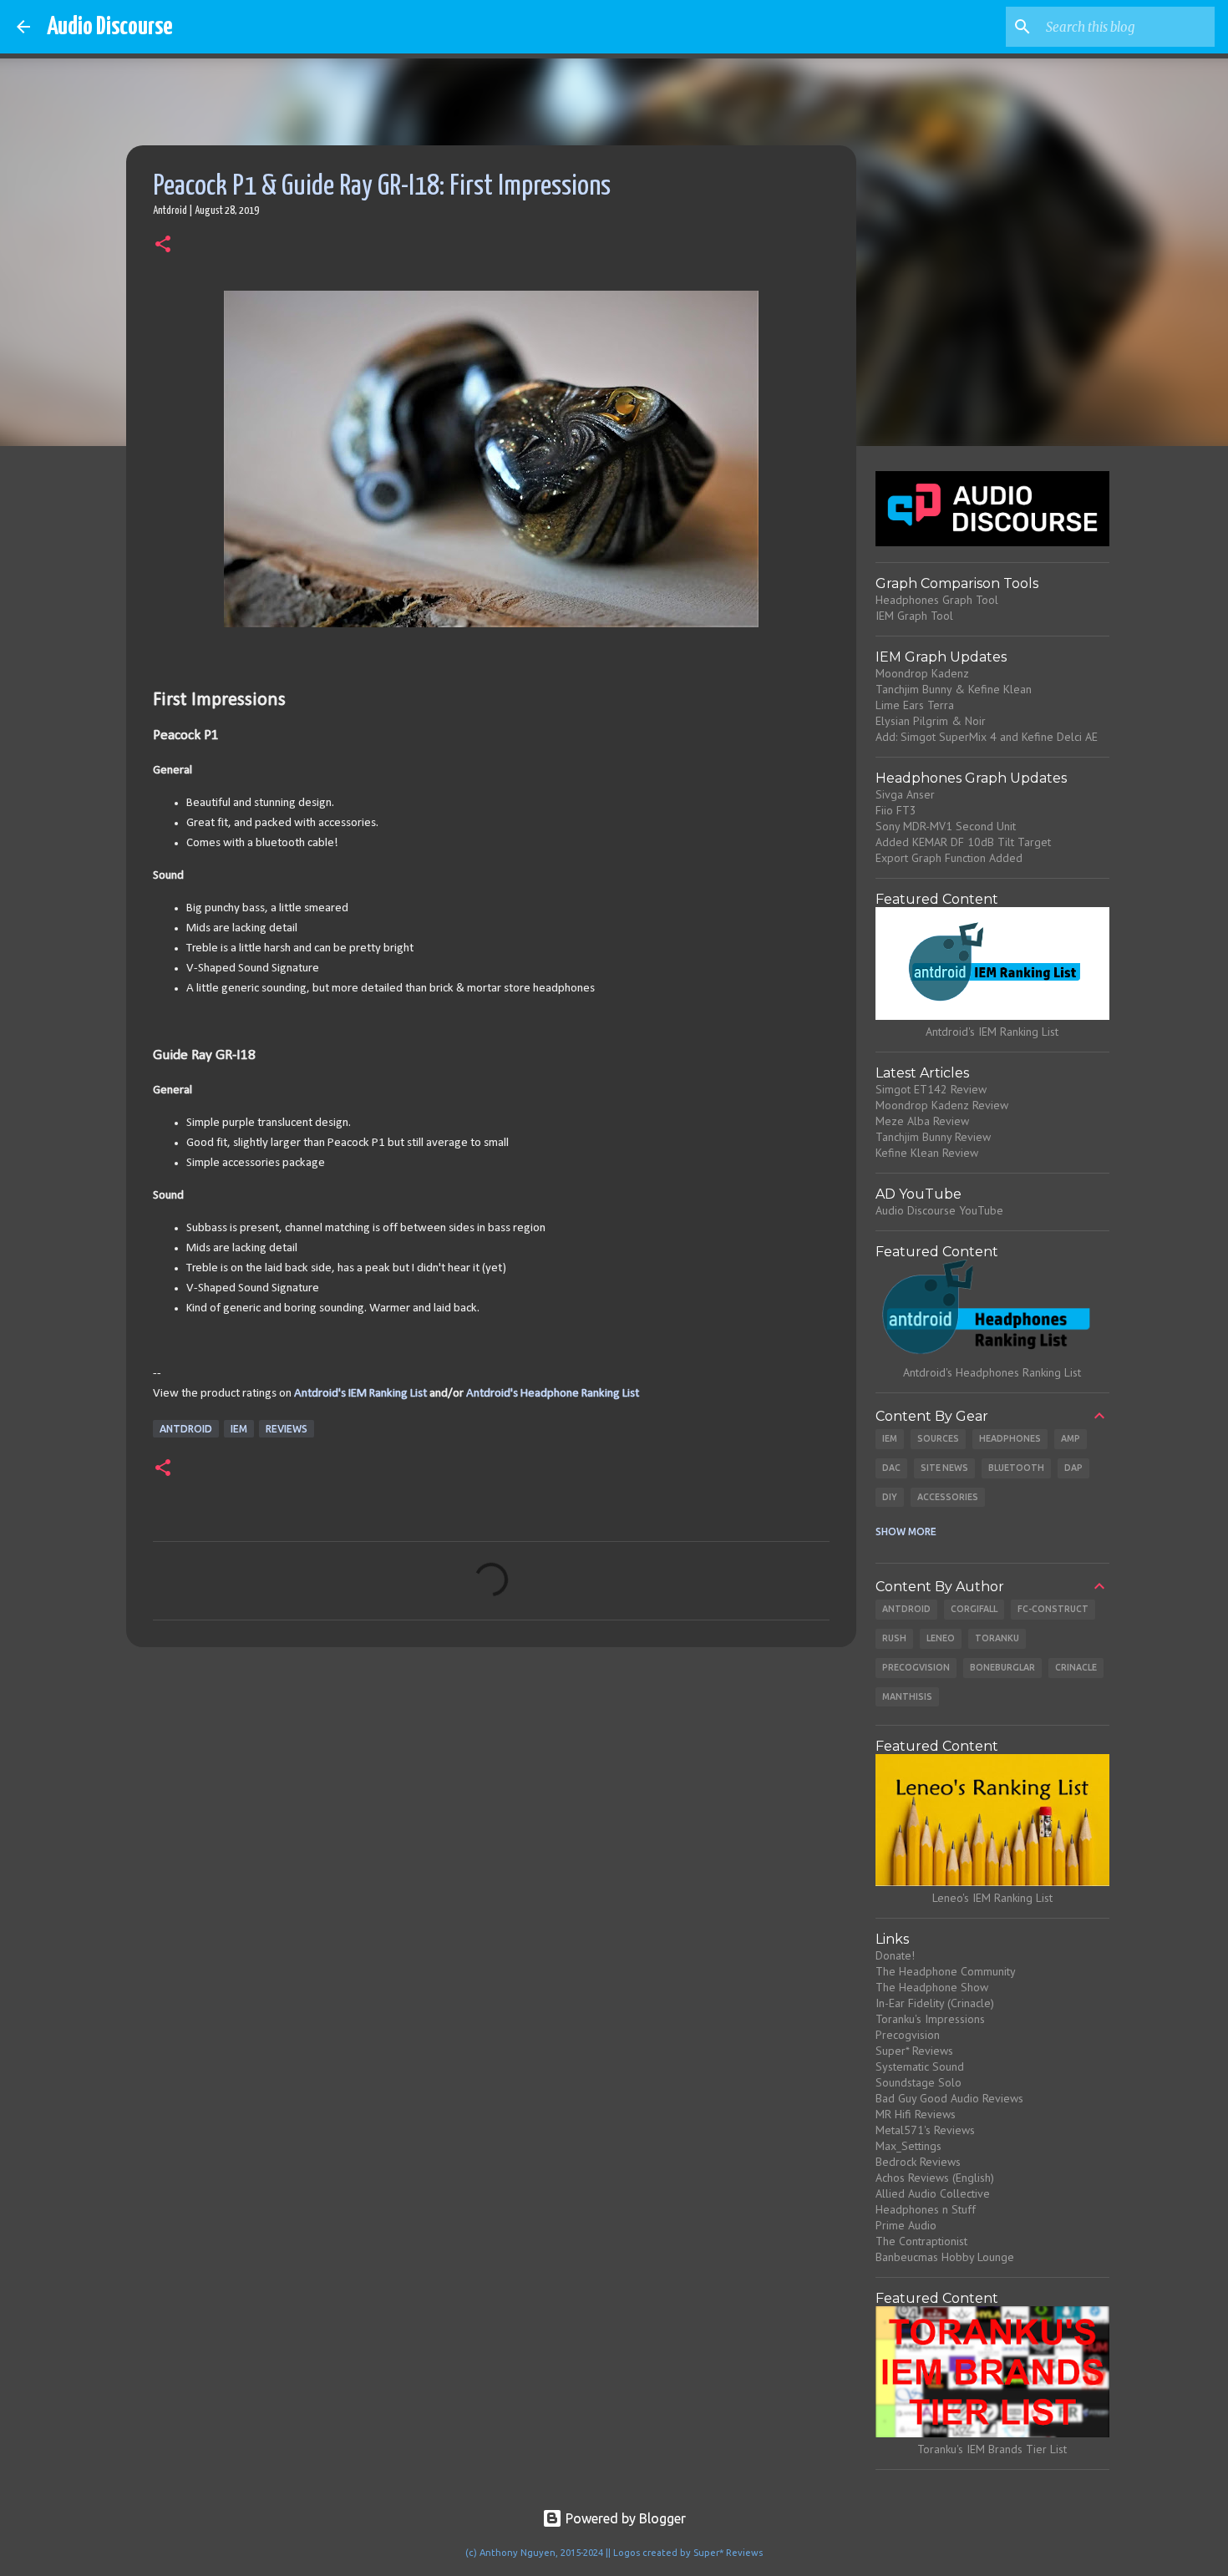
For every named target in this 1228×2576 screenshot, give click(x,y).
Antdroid (186, 1429)
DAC (891, 1468)
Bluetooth (1016, 1468)
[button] (163, 246)
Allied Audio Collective (933, 2193)
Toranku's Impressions (930, 2019)
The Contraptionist (921, 2241)
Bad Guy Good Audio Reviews (949, 2098)
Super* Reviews (914, 2051)
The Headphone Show (932, 1987)
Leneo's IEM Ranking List (992, 1898)
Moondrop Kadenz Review (942, 1105)
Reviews (287, 1429)
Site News (944, 1468)
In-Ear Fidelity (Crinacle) (935, 2003)
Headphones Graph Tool (937, 600)
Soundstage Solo (918, 2082)
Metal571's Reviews (925, 2130)
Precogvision (916, 1667)
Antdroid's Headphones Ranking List (992, 1372)
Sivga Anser (905, 794)
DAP (1073, 1468)
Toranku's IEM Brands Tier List (992, 2449)
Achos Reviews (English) (935, 2178)
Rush (894, 1638)
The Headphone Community (946, 1971)
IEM (239, 1429)
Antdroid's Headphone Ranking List (553, 1394)
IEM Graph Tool (914, 616)
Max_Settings (908, 2146)
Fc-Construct (1053, 1609)
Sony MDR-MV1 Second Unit (946, 826)
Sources (938, 1438)
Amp (1071, 1438)
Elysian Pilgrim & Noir (931, 721)
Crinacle (1076, 1667)
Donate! (895, 1955)
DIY (890, 1497)
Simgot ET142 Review (931, 1089)
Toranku (997, 1638)
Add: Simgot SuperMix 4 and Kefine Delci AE (987, 737)
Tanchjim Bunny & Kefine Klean (954, 689)
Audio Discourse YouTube (939, 1210)
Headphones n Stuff (926, 2209)
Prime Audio (906, 2225)
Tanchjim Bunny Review (933, 1137)
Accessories (948, 1497)
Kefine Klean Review (927, 1153)
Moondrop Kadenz (922, 673)
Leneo (941, 1638)
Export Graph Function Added (949, 858)
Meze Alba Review (922, 1121)
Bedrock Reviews (918, 2162)
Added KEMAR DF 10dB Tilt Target (963, 842)
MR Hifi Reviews (916, 2114)
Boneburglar (1002, 1667)
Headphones (1010, 1438)
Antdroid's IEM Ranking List (360, 1394)
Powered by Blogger (624, 2518)
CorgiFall (974, 1609)
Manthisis (907, 1696)
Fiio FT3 (896, 810)
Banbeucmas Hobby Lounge (945, 2257)
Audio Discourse (110, 27)
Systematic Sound (920, 2066)
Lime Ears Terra (915, 705)
